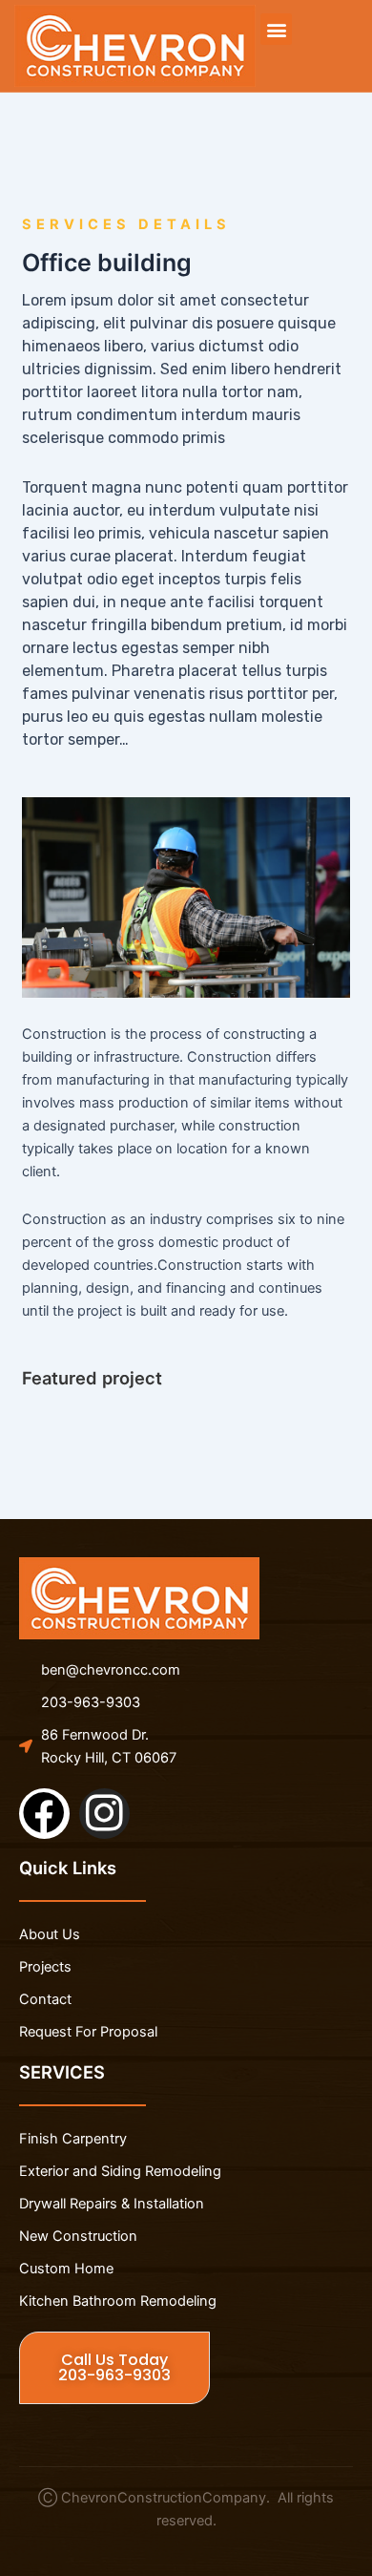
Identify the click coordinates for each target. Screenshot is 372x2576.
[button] (276, 29)
